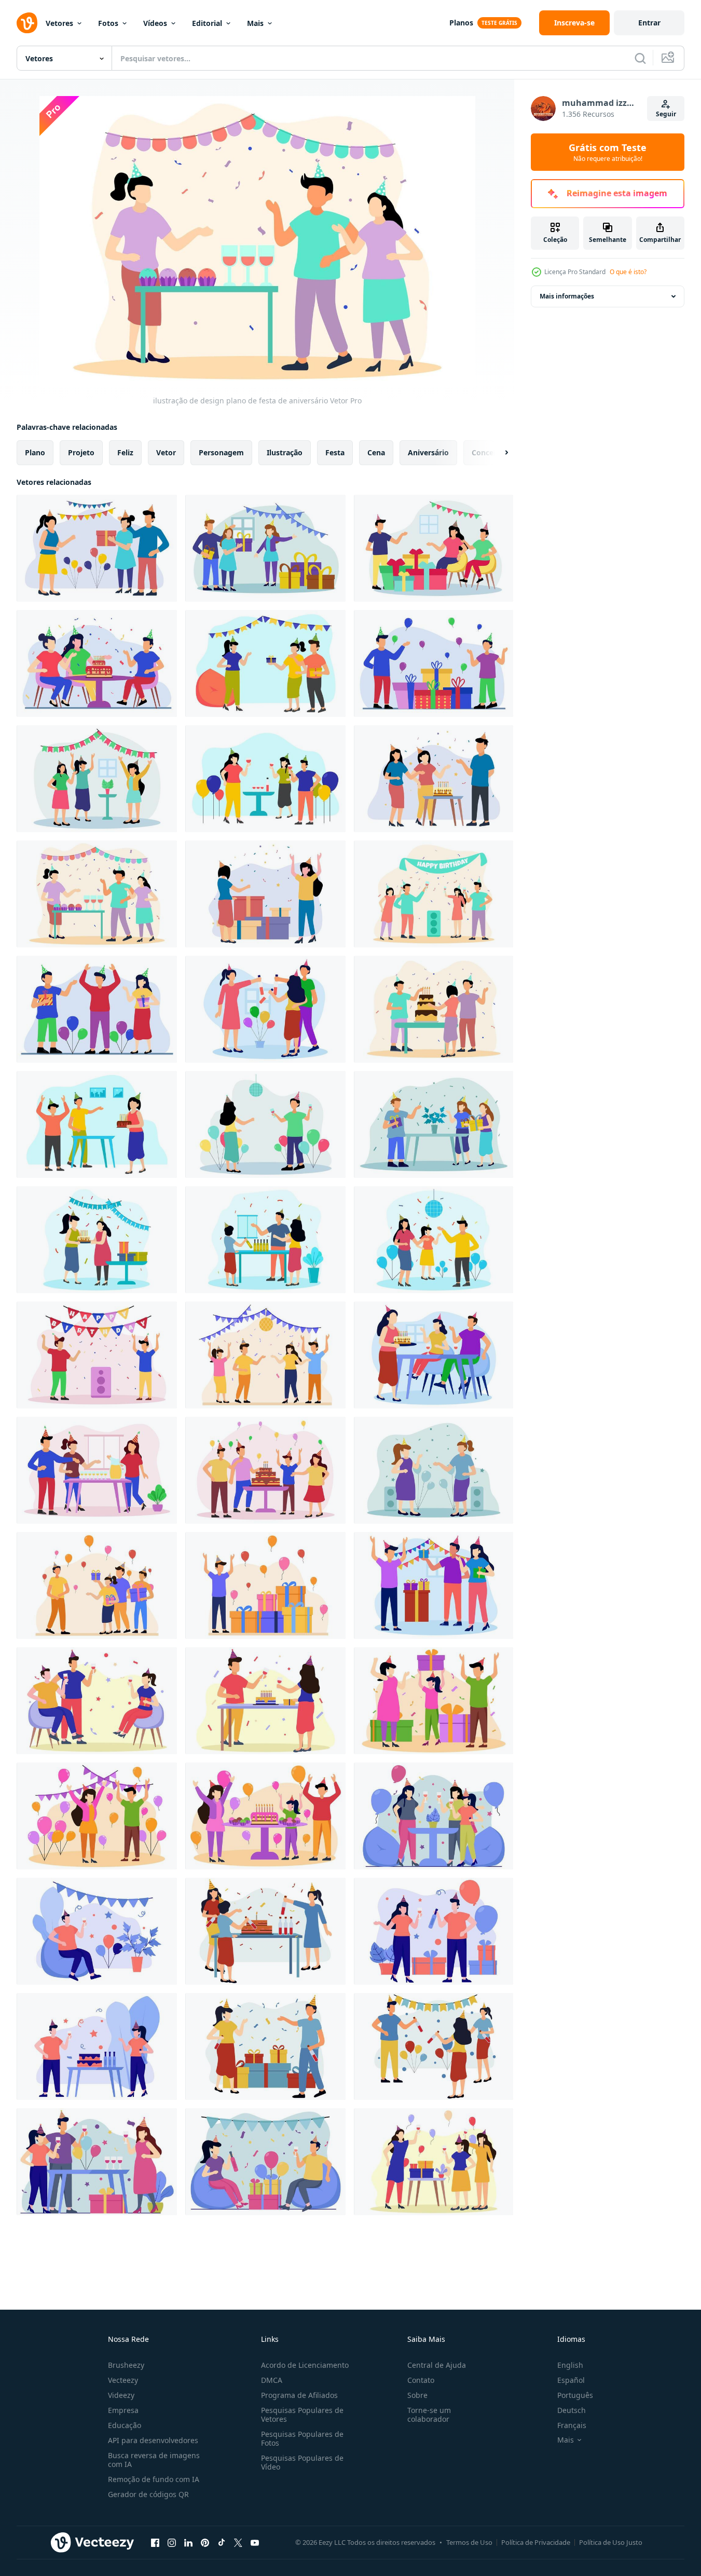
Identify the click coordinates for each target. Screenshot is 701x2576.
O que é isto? (628, 272)
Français (572, 2425)
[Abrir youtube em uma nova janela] (255, 2542)
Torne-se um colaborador (429, 2415)
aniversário (428, 452)
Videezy (121, 2395)
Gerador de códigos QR (148, 2494)
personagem (221, 452)
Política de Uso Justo (611, 2542)
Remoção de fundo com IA (154, 2479)
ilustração (285, 452)
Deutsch (572, 2410)
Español (571, 2380)
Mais (255, 23)
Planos (461, 23)
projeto (81, 452)
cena (376, 452)
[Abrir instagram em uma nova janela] (172, 2542)
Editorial (207, 23)
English (570, 2365)
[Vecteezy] (27, 23)
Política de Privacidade (536, 2542)
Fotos (108, 23)
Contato (421, 2380)
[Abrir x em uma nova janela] (238, 2542)
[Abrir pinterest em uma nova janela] (205, 2542)
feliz (125, 452)
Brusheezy (126, 2365)
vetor (166, 452)
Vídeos (155, 23)
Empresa (123, 2410)
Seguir (666, 114)
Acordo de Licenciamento (305, 2365)
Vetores (59, 23)
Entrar (649, 23)
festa (335, 452)
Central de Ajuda (437, 2365)
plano (35, 452)
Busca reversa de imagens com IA (154, 2460)
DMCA (272, 2380)
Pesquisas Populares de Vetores (302, 2415)
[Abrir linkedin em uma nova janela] (188, 2542)
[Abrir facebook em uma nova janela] (155, 2542)
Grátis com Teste (608, 152)
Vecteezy (123, 2380)
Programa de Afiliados (299, 2395)
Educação (125, 2425)
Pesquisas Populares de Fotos (302, 2438)
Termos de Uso (469, 2542)
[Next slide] (498, 453)
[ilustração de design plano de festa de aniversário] (97, 548)
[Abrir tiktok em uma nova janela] (222, 2542)
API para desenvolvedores (153, 2440)
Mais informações (567, 296)
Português (575, 2395)
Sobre (417, 2395)
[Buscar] (640, 58)
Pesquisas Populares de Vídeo (302, 2462)
